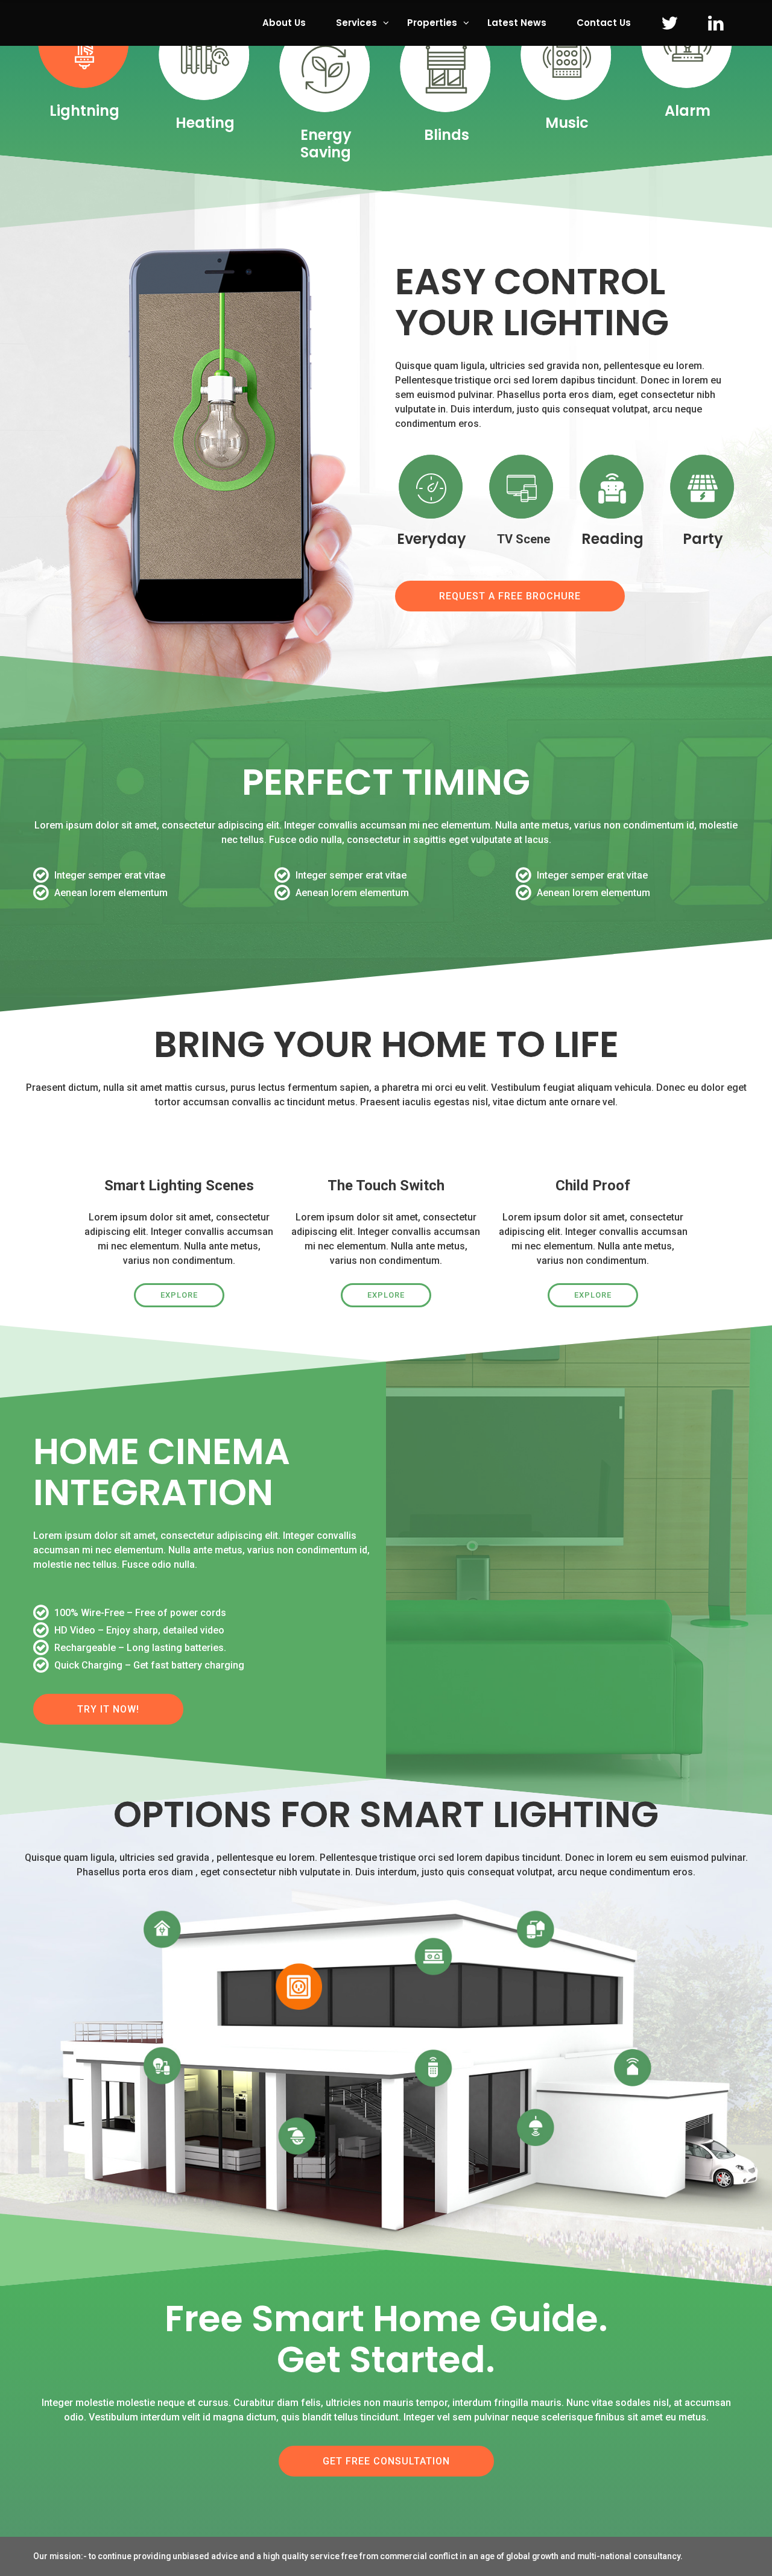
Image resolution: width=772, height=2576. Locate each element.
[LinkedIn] (716, 23)
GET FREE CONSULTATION (386, 2461)
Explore (179, 1295)
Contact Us (604, 23)
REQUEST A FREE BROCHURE (510, 596)
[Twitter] (669, 23)
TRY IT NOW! (108, 1709)
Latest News (517, 23)
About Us (284, 23)
